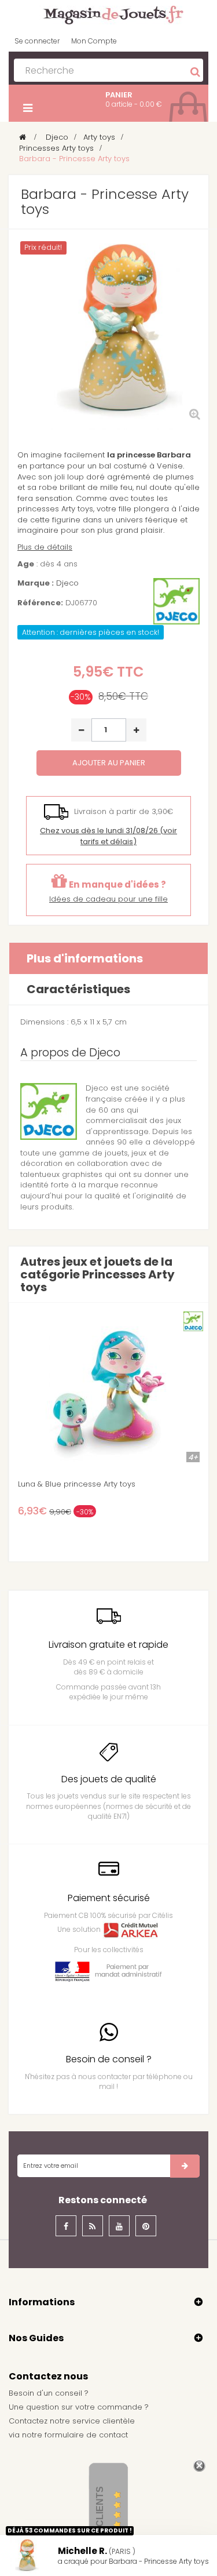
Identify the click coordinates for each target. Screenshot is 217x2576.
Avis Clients (100, 2518)
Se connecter (37, 41)
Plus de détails (45, 547)
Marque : (36, 583)
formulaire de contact (86, 2435)
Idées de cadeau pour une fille (108, 899)
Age (26, 564)
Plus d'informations (85, 958)
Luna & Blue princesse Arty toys (77, 1484)
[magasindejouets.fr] (109, 14)
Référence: (40, 603)
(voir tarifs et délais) (108, 836)
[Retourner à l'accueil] (23, 137)
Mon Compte (94, 41)
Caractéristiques (78, 989)
